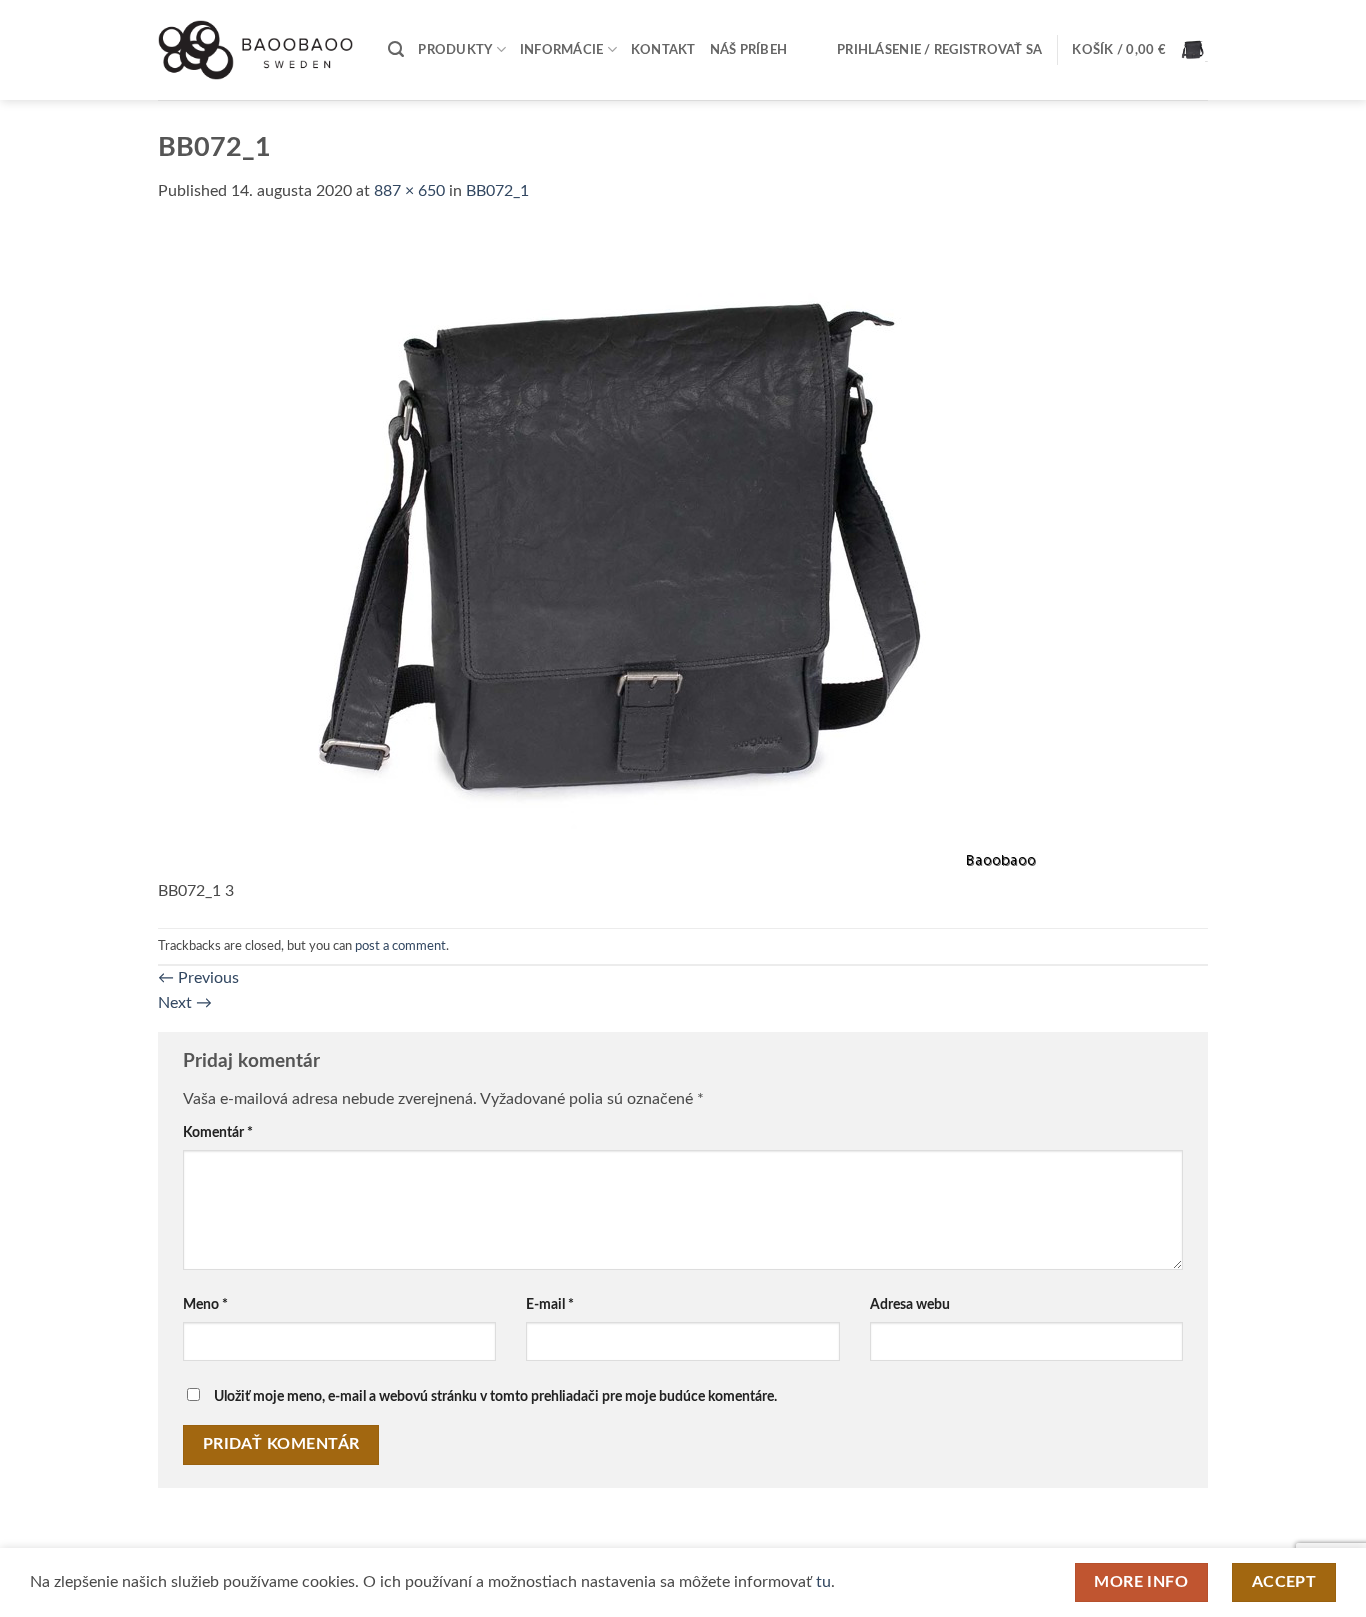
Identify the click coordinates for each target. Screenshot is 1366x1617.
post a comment (400, 946)
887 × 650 (409, 191)
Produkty (455, 50)
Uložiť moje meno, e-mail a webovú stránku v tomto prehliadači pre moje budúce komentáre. (495, 1396)
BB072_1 (497, 191)
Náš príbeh (749, 50)
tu (823, 1582)
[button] (396, 49)
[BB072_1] (601, 553)
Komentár (218, 1132)
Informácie (562, 50)
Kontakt (663, 50)
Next (185, 1003)
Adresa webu (910, 1304)
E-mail (550, 1304)
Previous (198, 978)
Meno (205, 1304)
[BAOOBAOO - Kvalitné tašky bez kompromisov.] (258, 49)
